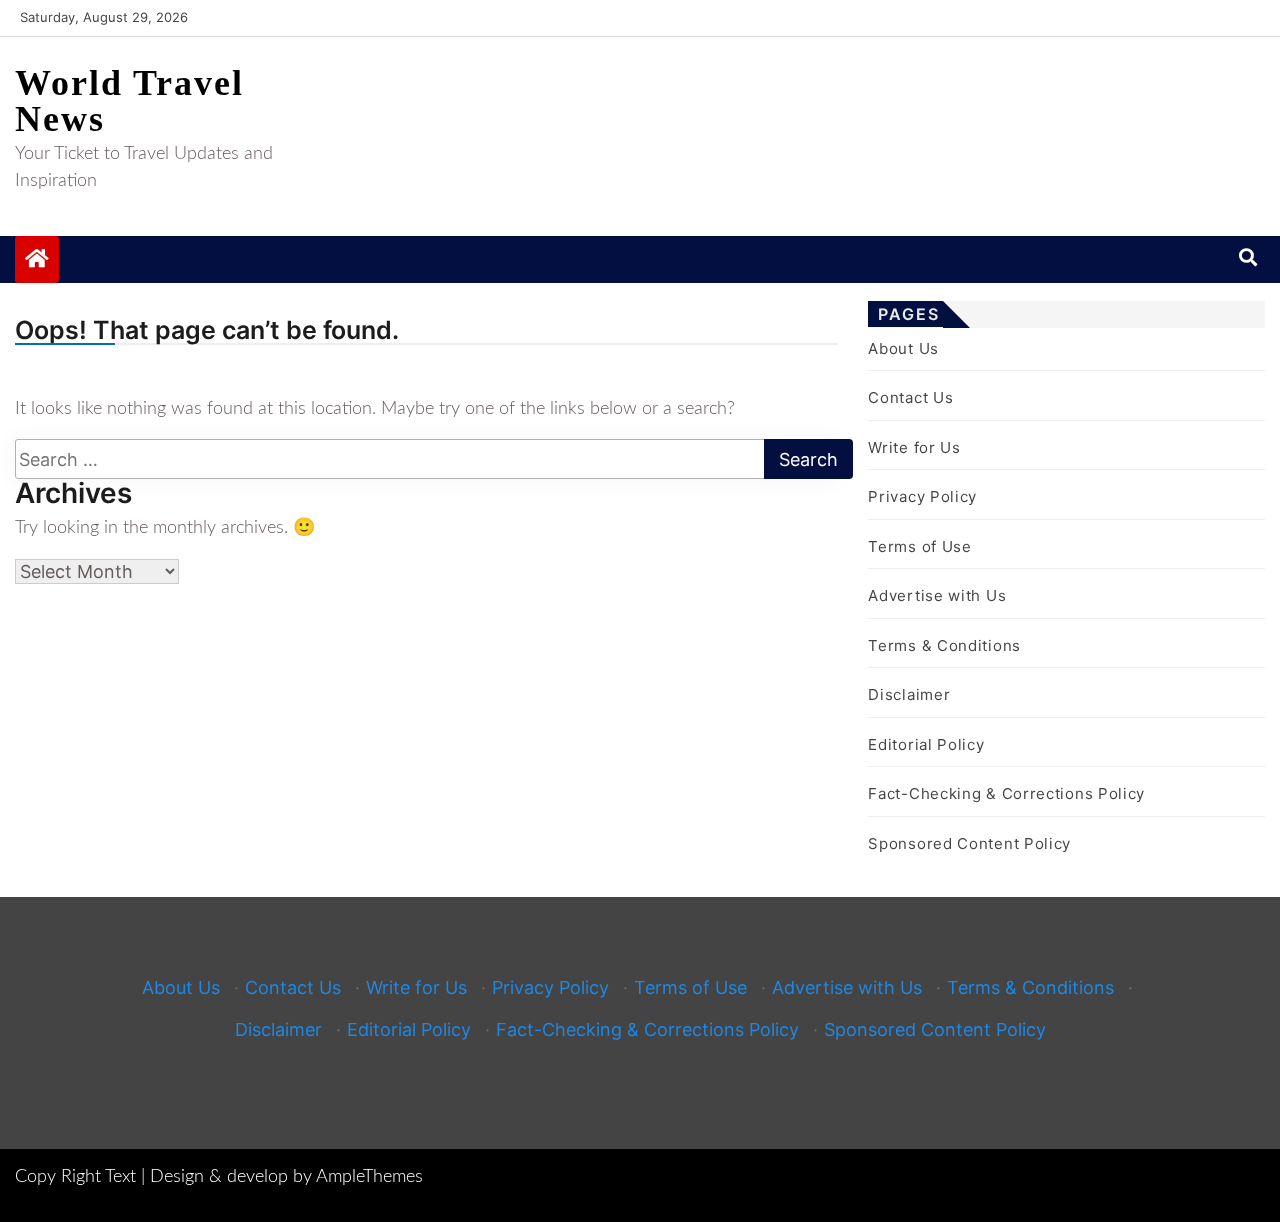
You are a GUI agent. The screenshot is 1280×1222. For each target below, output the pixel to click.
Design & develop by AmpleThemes (286, 1177)
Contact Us (910, 397)
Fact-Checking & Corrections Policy (1006, 793)
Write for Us (914, 447)
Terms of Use (919, 546)
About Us (903, 348)
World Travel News (129, 101)
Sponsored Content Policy (969, 843)
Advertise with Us (937, 595)
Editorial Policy (926, 744)
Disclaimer (909, 694)
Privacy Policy (922, 496)
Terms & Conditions (944, 645)
